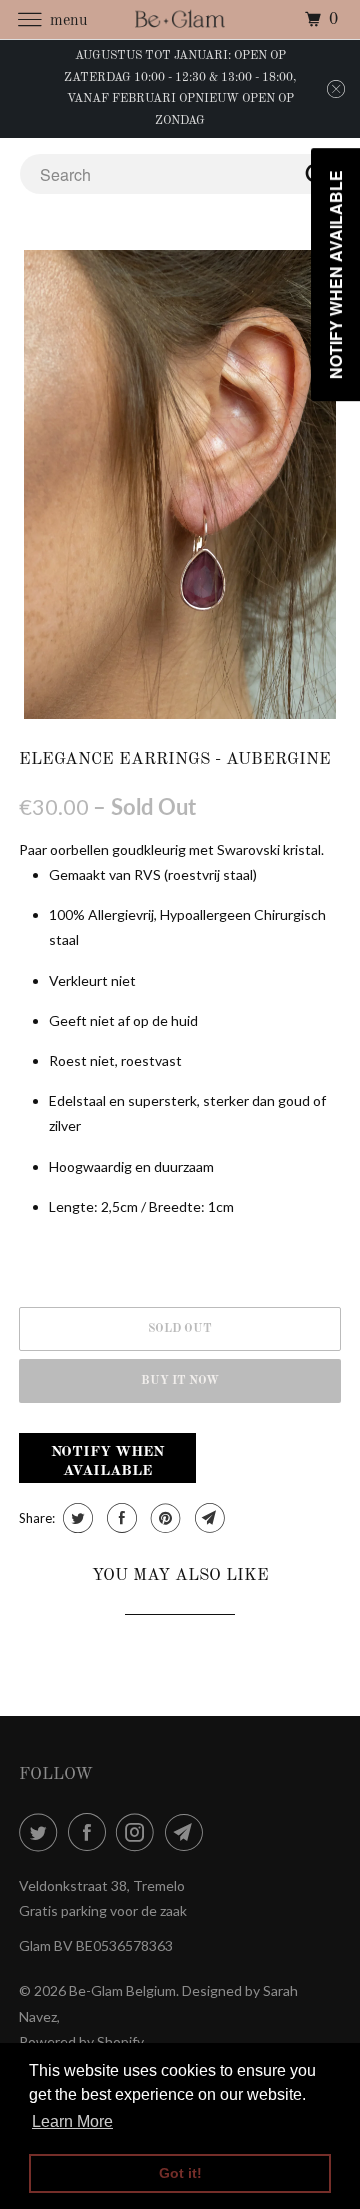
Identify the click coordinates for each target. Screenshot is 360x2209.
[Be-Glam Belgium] (180, 19)
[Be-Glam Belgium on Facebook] (91, 1832)
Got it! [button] (180, 2173)
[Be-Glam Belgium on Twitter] (42, 1832)
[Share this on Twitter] (75, 1518)
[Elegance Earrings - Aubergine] (180, 484)
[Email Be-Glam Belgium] (188, 1832)
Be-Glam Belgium (122, 1990)
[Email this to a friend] (207, 1518)
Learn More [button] (72, 2121)
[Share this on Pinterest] (163, 1518)
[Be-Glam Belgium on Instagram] (139, 1832)
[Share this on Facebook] (119, 1518)
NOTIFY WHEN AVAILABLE (107, 1462)
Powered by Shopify (81, 2041)
